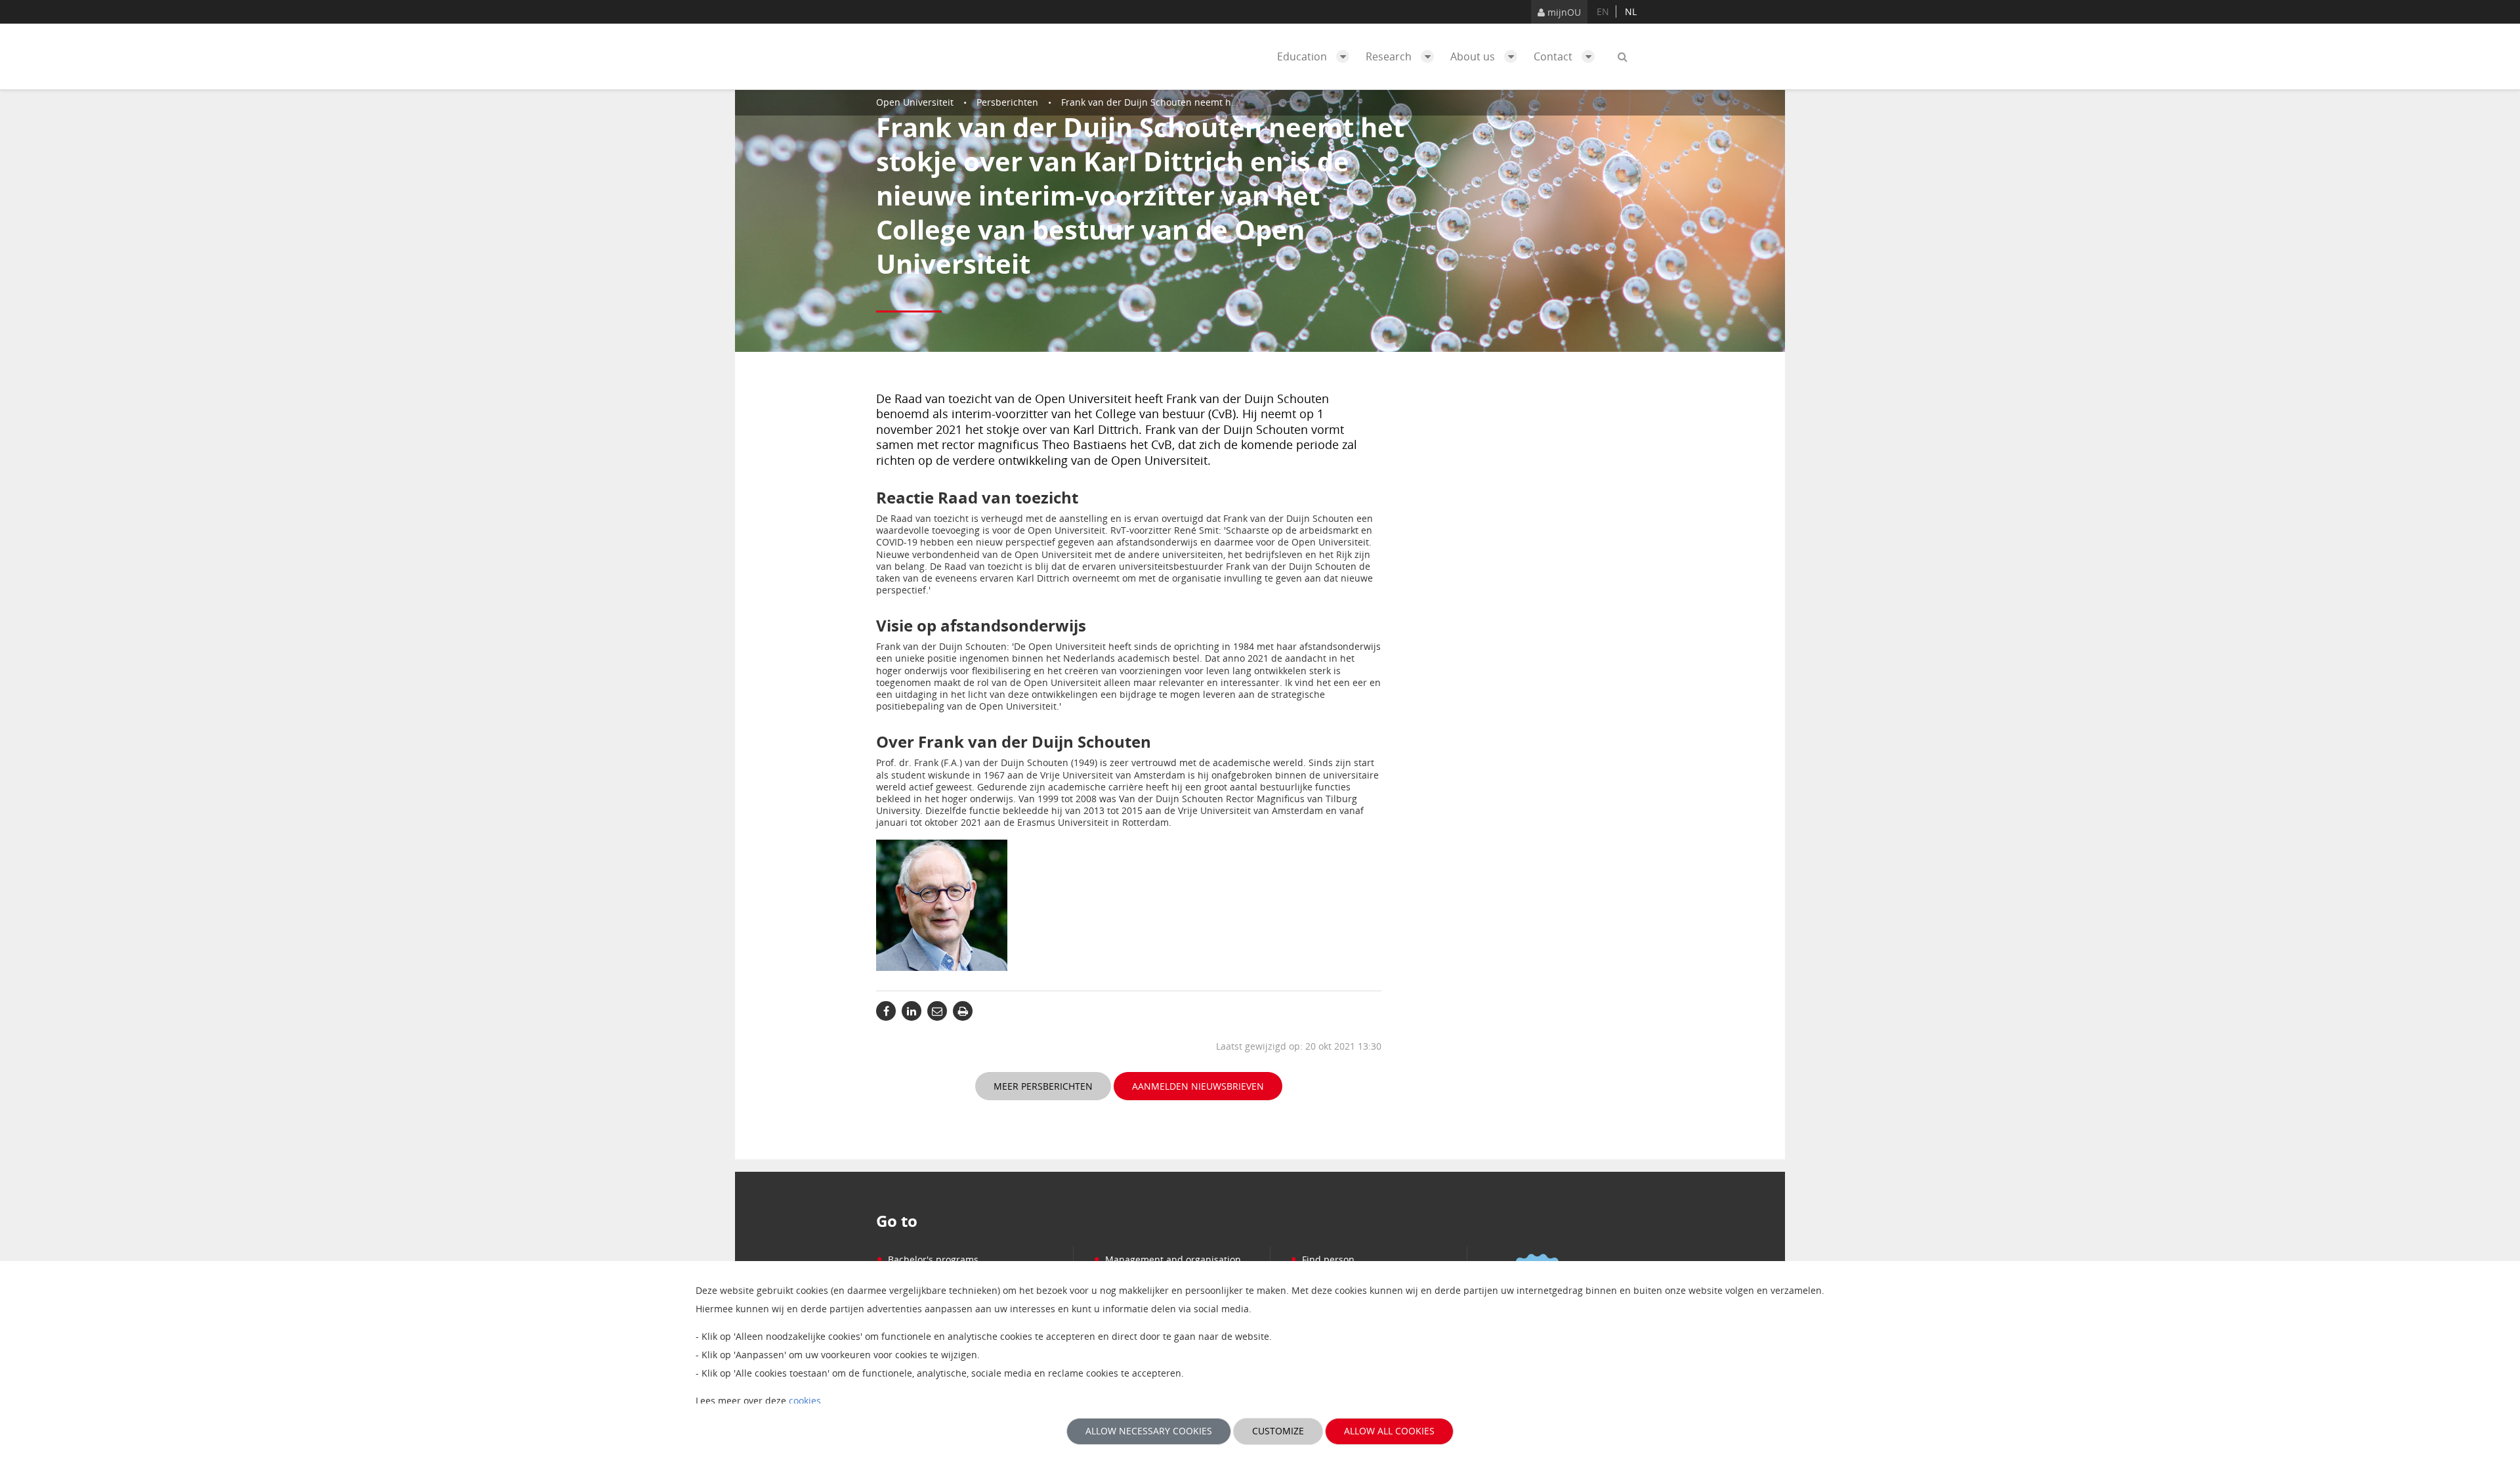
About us (1474, 56)
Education (1303, 56)
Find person (1322, 1259)
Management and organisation (1167, 1259)
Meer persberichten (1043, 1086)
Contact (1554, 56)
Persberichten (1007, 102)
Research (1390, 56)
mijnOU (1563, 12)
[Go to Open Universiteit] (938, 56)
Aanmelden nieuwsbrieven (1198, 1086)
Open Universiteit (915, 102)
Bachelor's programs (927, 1259)
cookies (805, 1401)
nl (1631, 11)
